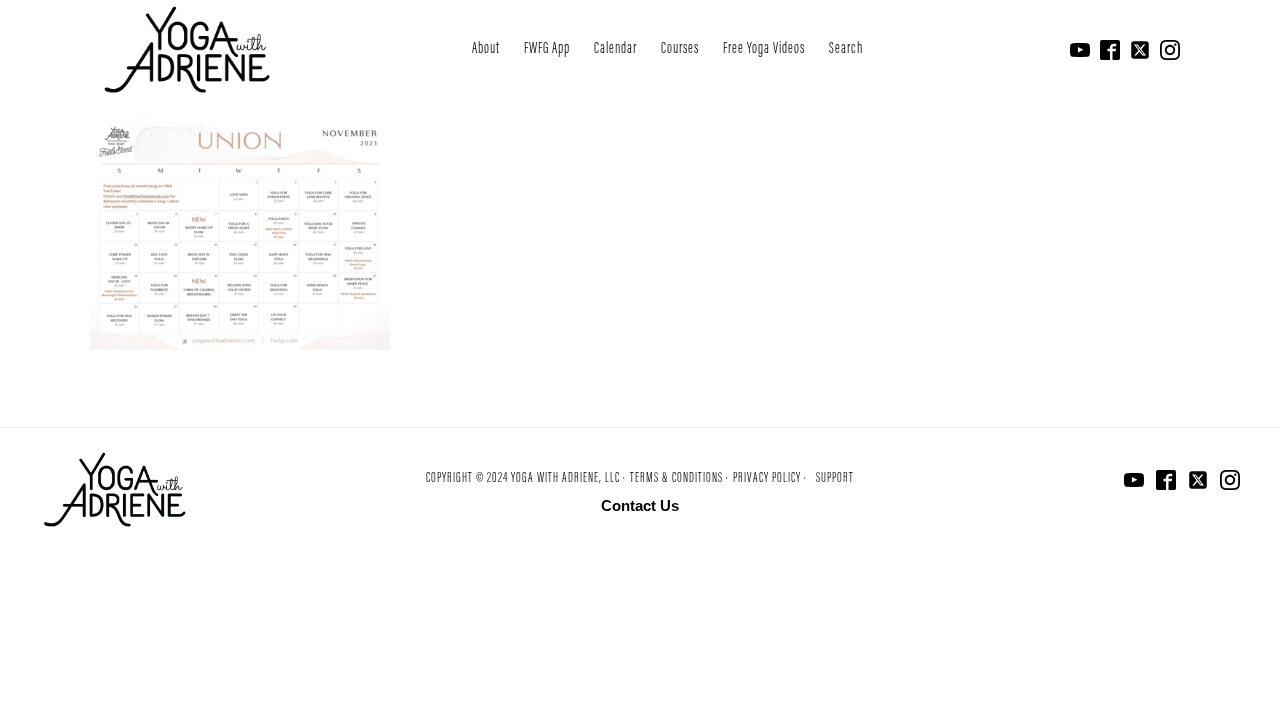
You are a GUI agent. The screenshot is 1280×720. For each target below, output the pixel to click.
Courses (680, 49)
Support (835, 479)
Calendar (615, 49)
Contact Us (640, 505)
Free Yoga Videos (764, 49)
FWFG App (547, 49)
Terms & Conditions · (679, 479)
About (486, 49)
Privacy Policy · (770, 479)
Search (846, 49)
